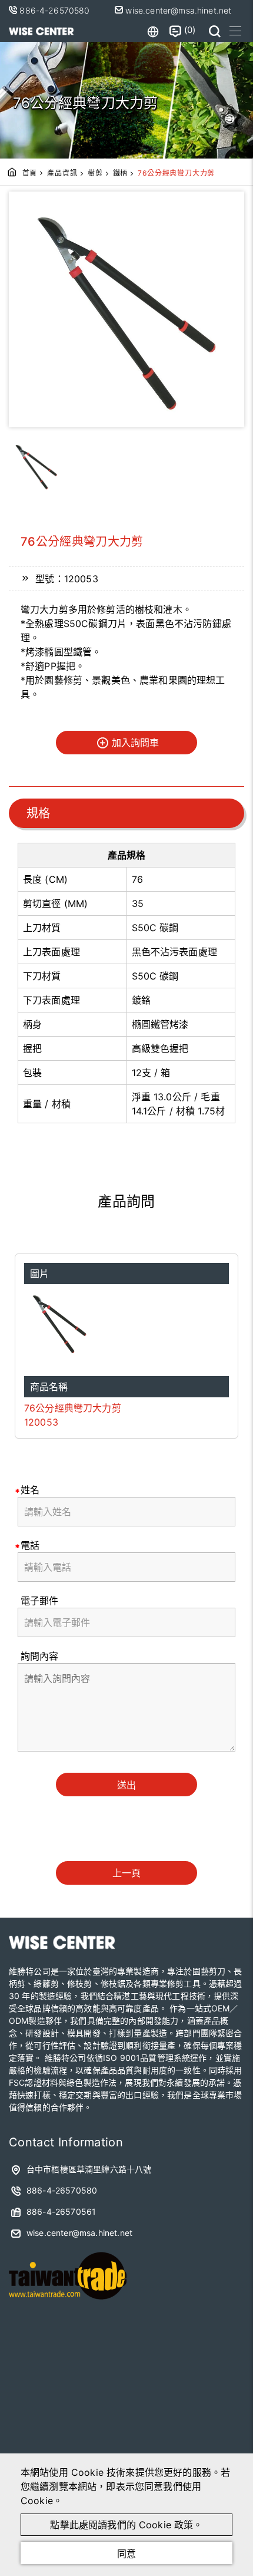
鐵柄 (121, 173)
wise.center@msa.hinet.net (177, 10)
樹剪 (95, 173)
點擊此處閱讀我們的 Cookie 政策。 (126, 2525)
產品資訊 (62, 173)
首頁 (30, 173)
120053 (41, 1422)
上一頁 (126, 1873)
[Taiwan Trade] (68, 2303)
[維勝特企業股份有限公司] (41, 31)
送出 (126, 1785)
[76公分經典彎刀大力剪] (126, 1323)
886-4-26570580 (56, 10)
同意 (126, 2554)
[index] (62, 1946)
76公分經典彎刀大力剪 (73, 1408)
